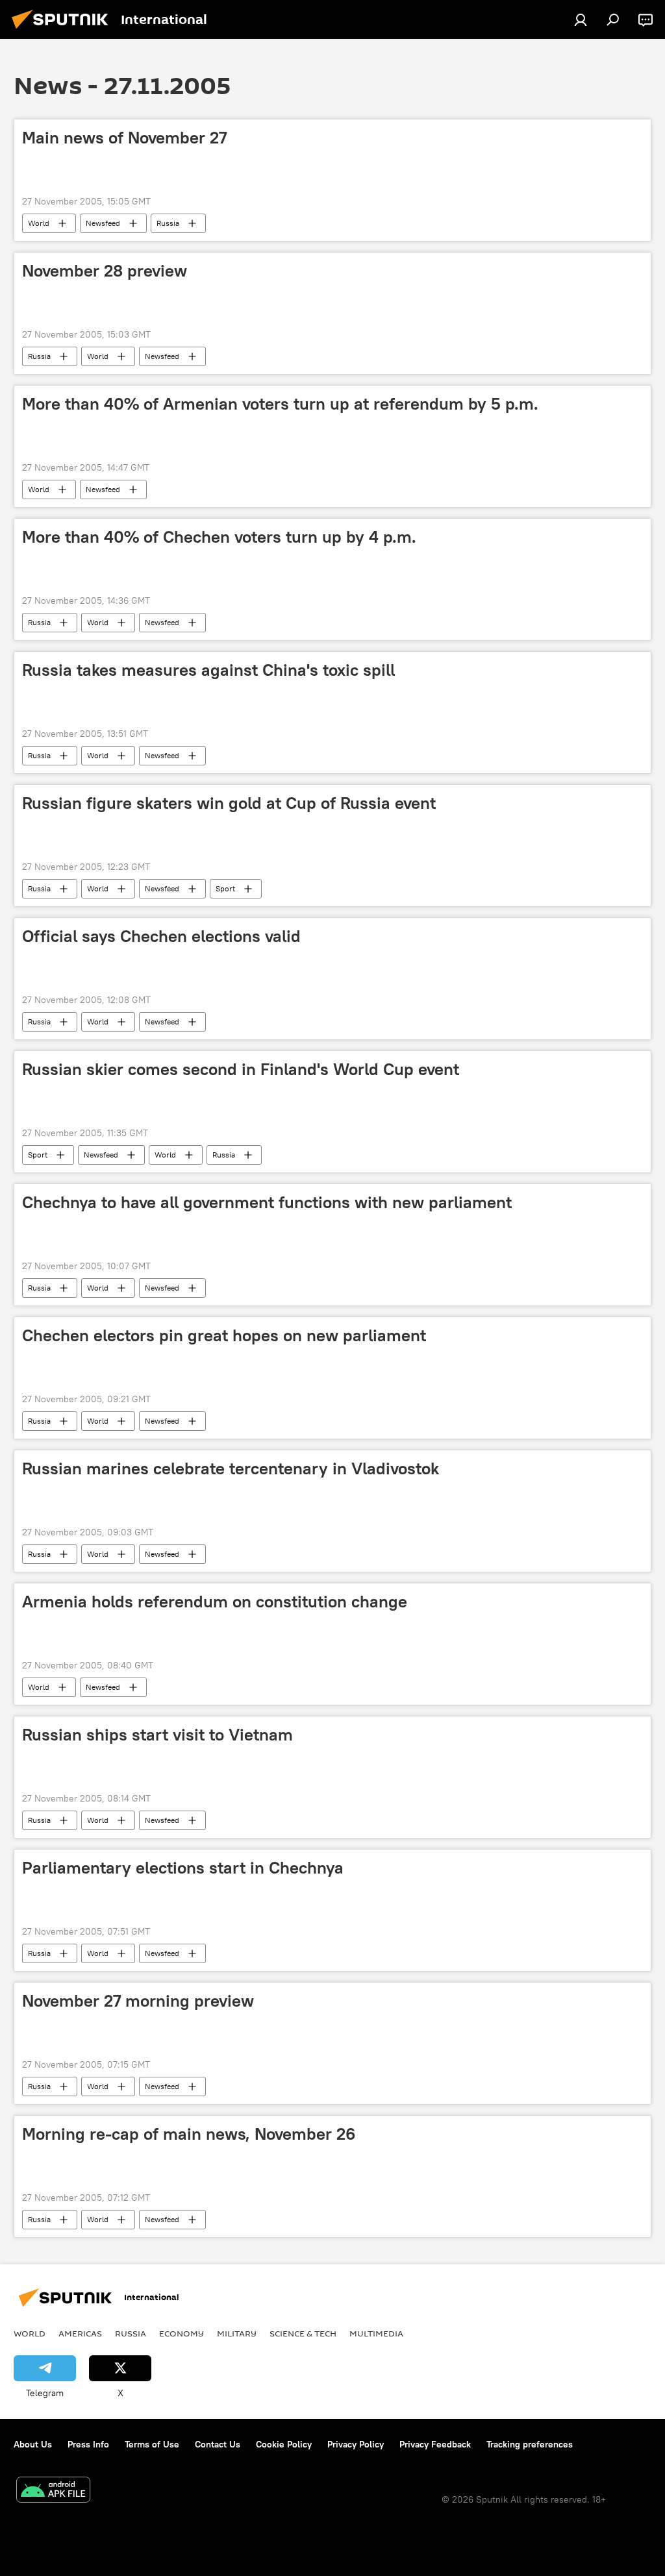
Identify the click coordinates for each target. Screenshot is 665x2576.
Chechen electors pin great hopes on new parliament (224, 1335)
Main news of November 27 (124, 138)
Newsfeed (103, 223)
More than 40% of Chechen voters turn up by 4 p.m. (219, 537)
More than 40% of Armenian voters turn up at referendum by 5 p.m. (280, 404)
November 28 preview (105, 271)
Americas (80, 2333)
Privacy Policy (356, 2444)
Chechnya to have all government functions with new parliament (267, 1202)
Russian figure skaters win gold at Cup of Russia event (229, 803)
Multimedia (376, 2333)
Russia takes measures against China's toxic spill (208, 670)
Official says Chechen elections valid (161, 936)
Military (237, 2333)
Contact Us (218, 2444)
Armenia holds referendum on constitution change (215, 1602)
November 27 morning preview (138, 2001)
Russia (168, 223)
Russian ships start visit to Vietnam (157, 1735)
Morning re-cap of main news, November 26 (189, 2134)
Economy (182, 2333)
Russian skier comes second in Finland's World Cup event (241, 1069)
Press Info (88, 2444)
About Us (33, 2444)
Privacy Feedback (435, 2444)
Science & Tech (303, 2333)
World (39, 223)
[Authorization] (581, 19)
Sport (225, 888)
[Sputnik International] (64, 31)
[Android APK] (53, 2491)
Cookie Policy (284, 2444)
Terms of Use (152, 2444)
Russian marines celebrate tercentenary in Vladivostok (231, 1468)
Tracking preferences (530, 2444)
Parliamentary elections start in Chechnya (183, 1868)
